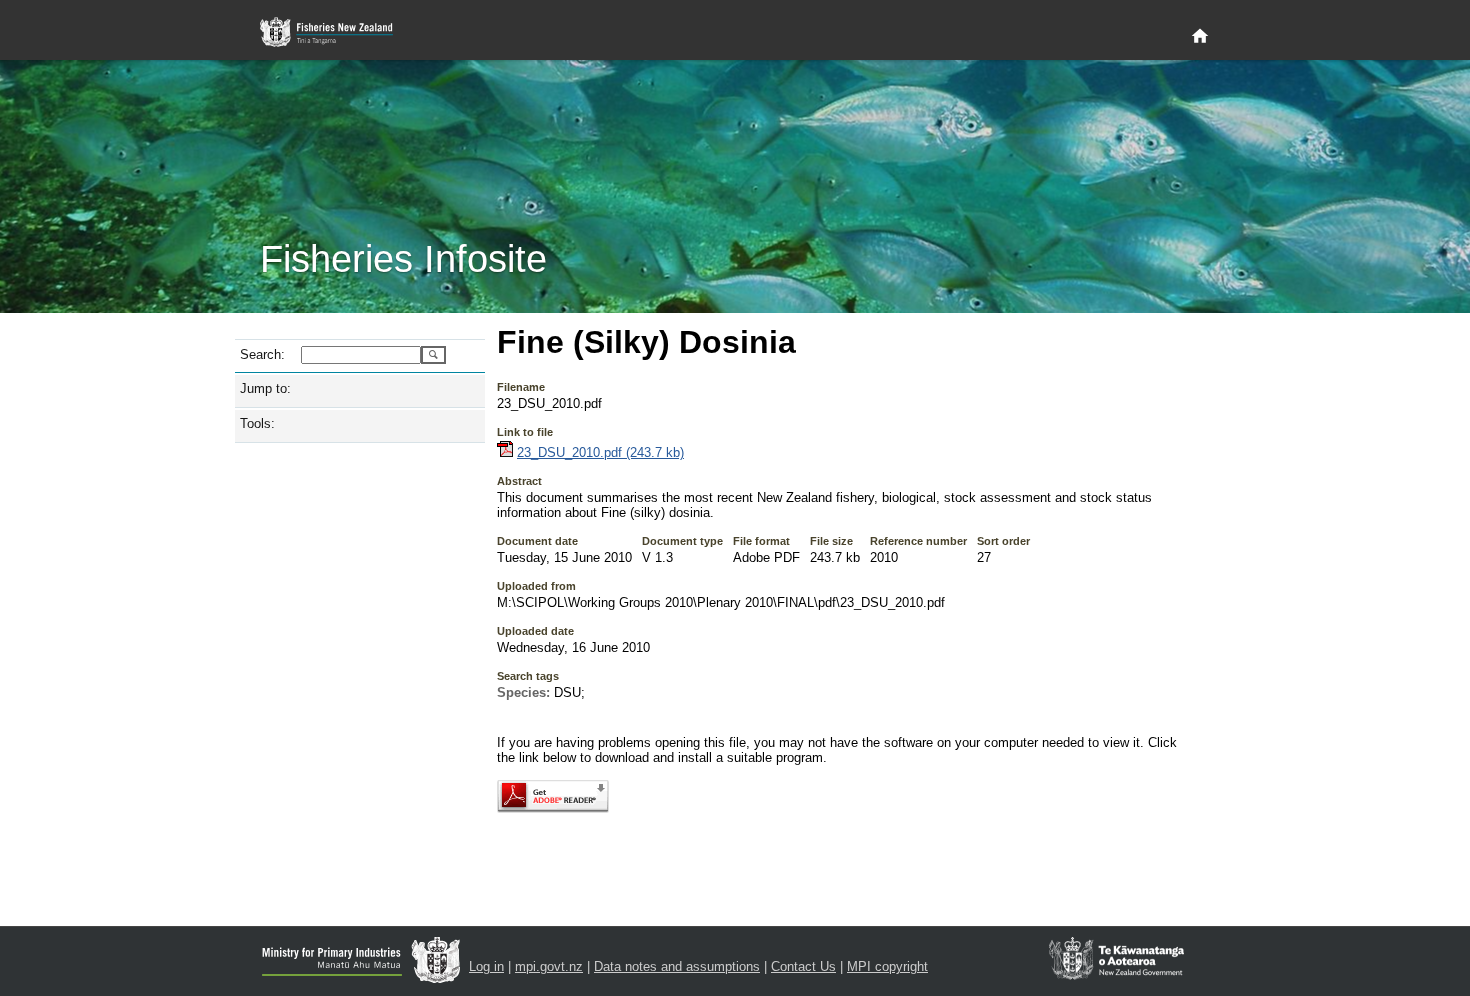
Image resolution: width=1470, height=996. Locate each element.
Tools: (257, 423)
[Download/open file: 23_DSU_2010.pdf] (505, 452)
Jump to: (265, 388)
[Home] (1200, 37)
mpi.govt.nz (549, 966)
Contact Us (803, 966)
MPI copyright (887, 966)
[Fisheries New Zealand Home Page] (337, 32)
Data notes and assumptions (677, 966)
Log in (486, 966)
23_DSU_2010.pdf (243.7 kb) (600, 452)
